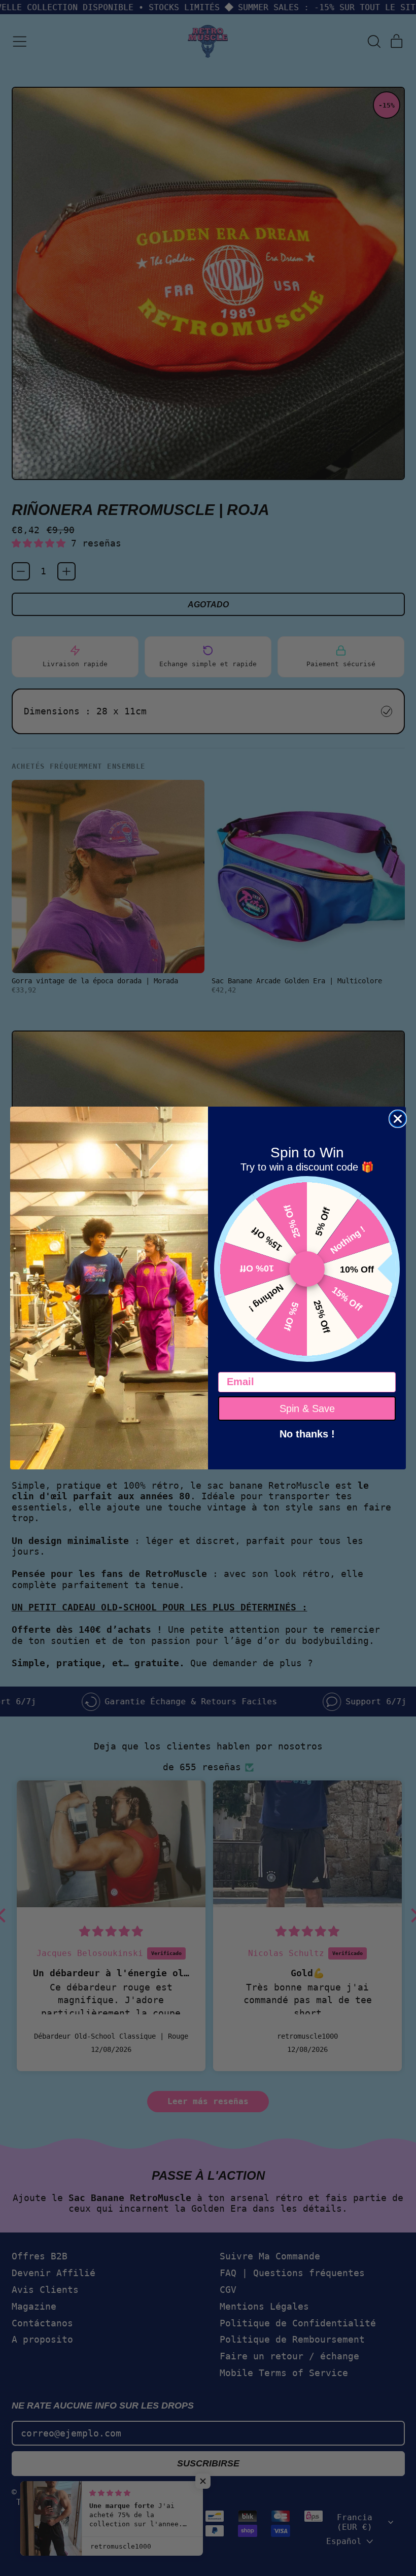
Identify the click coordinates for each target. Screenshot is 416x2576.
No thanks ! (307, 1433)
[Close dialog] (398, 1119)
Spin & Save (307, 1409)
